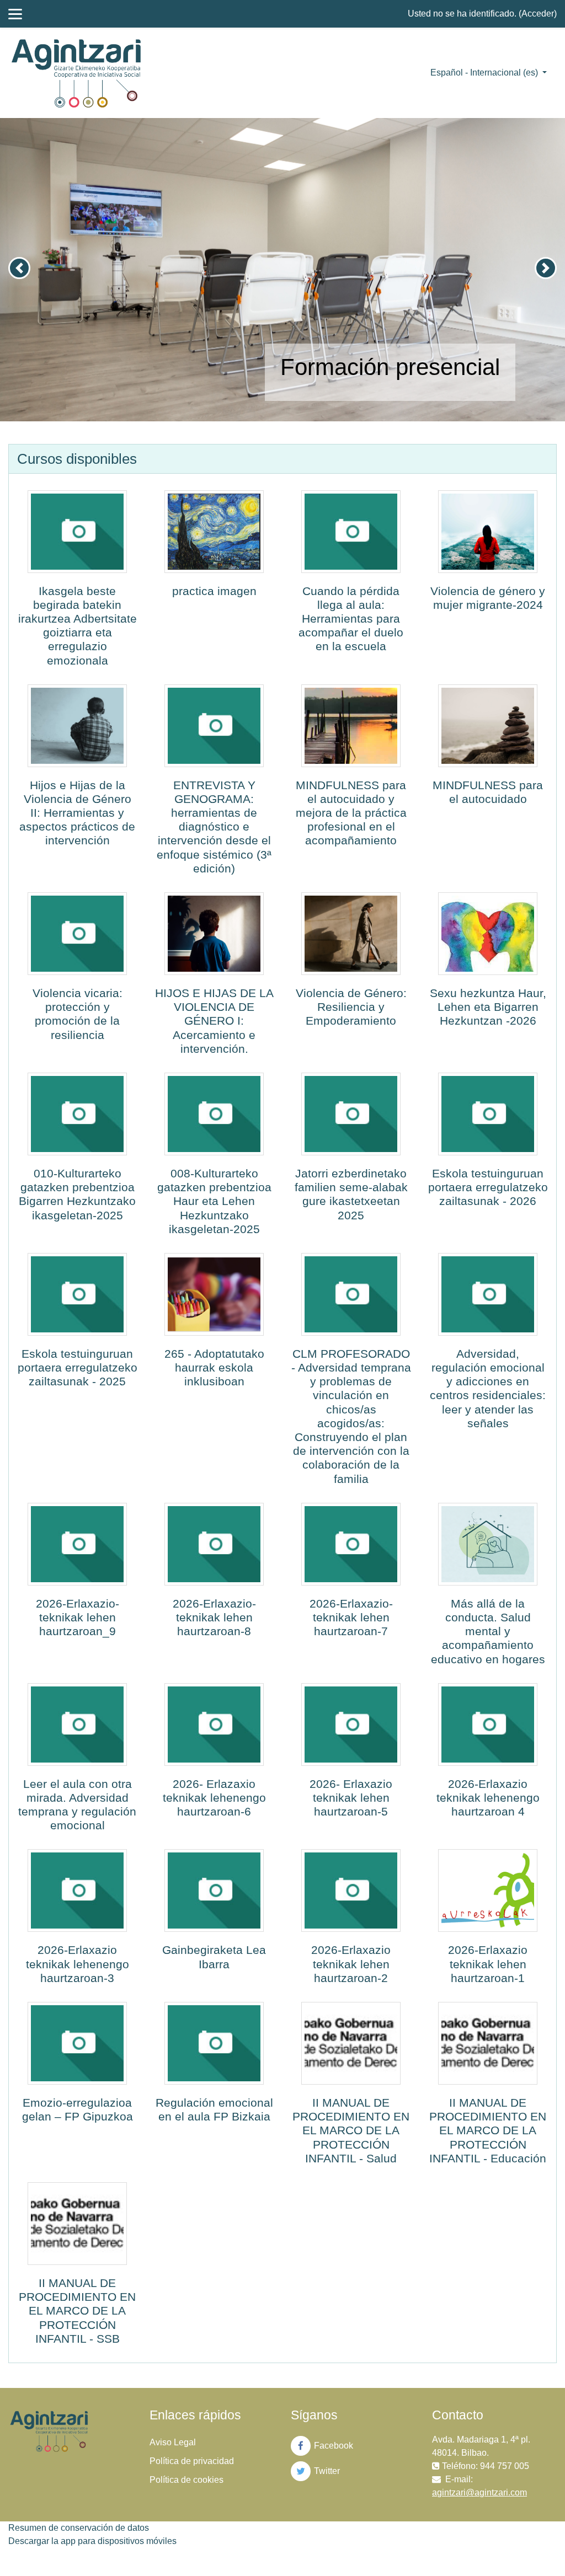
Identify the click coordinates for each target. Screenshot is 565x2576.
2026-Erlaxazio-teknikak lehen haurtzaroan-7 (351, 1617)
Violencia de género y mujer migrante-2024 (488, 598)
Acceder (538, 14)
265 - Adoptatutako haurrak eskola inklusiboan (214, 1367)
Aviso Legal (173, 2442)
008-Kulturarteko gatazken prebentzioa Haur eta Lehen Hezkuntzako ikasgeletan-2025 (214, 1201)
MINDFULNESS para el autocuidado (488, 792)
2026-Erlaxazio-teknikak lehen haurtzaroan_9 (78, 1617)
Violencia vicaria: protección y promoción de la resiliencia (78, 1014)
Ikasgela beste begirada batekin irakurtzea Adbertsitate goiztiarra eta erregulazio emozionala (78, 626)
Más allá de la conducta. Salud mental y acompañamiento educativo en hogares (488, 1631)
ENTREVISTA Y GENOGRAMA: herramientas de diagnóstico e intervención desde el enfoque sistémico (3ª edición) (214, 827)
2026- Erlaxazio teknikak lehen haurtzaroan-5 (351, 1798)
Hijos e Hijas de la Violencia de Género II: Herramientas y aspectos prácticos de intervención (77, 813)
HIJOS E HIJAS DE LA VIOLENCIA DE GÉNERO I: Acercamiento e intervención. (214, 1021)
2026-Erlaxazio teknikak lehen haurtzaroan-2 (351, 1964)
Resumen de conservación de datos (79, 2528)
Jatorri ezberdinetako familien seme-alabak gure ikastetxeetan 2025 (351, 1194)
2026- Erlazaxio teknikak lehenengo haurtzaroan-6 (214, 1798)
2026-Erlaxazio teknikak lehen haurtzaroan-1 (488, 1964)
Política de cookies (186, 2480)
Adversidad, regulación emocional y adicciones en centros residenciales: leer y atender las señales (488, 1388)
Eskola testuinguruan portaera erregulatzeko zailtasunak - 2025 (78, 1367)
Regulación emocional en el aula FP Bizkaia (214, 2109)
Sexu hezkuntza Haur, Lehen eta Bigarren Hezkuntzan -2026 (488, 1007)
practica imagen (214, 591)
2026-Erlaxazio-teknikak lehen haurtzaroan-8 (214, 1617)
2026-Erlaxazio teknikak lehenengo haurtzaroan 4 (488, 1798)
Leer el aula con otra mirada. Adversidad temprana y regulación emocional (77, 1805)
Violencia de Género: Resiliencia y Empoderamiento (351, 1007)
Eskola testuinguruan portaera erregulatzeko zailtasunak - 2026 (488, 1187)
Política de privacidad (192, 2461)
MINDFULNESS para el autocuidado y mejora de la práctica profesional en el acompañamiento (351, 813)
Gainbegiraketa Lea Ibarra (214, 1957)
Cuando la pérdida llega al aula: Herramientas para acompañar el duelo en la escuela (351, 619)
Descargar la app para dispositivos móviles (92, 2541)
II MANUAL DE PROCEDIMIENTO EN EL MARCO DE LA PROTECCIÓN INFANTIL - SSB (77, 2311)
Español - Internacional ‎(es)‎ (485, 73)
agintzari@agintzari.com (479, 2492)
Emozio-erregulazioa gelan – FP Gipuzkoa (78, 2109)
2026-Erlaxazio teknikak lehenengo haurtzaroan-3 (78, 1964)
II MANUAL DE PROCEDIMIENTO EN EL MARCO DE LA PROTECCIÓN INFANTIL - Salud (351, 2130)
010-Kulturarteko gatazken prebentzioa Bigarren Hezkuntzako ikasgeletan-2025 (77, 1194)
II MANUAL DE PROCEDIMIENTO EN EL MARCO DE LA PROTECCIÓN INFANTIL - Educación (488, 2130)
